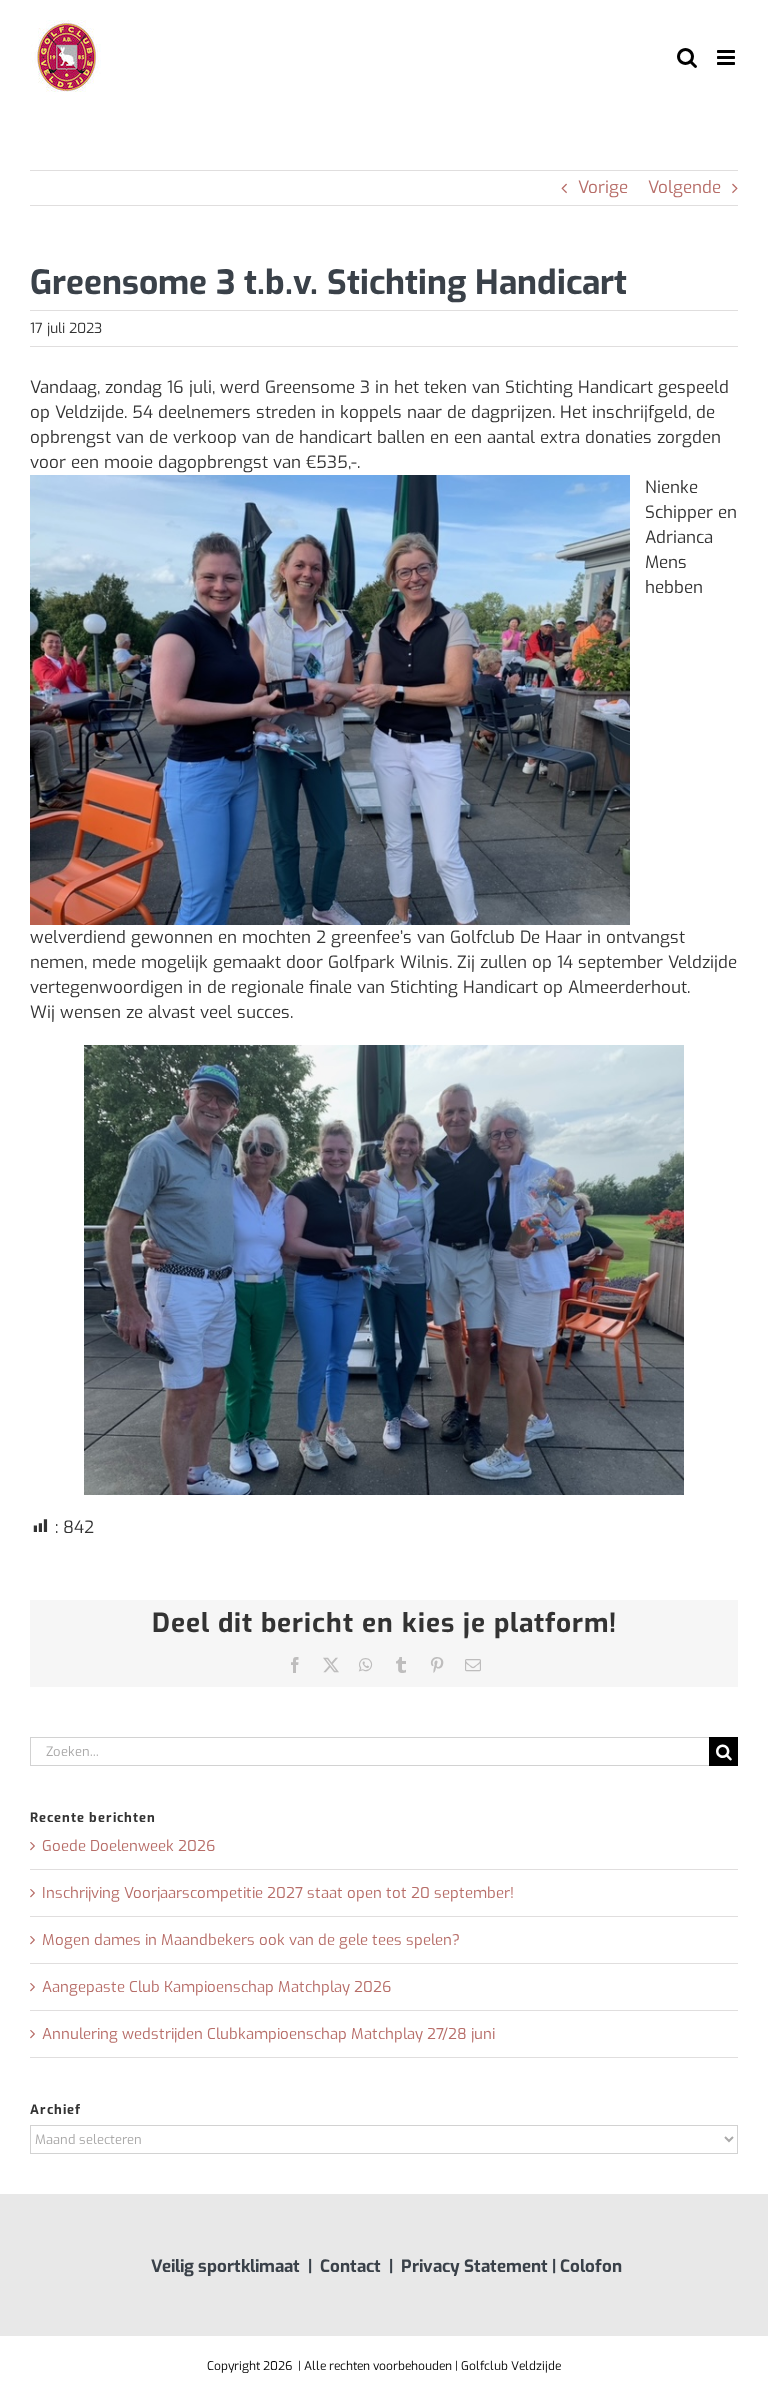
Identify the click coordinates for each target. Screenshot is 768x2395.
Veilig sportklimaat (225, 2266)
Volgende (684, 187)
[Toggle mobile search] (687, 57)
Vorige (603, 187)
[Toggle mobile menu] (727, 57)
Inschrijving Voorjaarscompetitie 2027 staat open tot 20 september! (278, 1893)
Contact (350, 2266)
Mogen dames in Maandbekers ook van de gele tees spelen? (251, 1940)
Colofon (591, 2266)
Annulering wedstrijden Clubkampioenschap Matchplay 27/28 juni (268, 2034)
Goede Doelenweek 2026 (128, 1846)
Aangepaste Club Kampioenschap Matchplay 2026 (216, 1987)
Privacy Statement (474, 2266)
